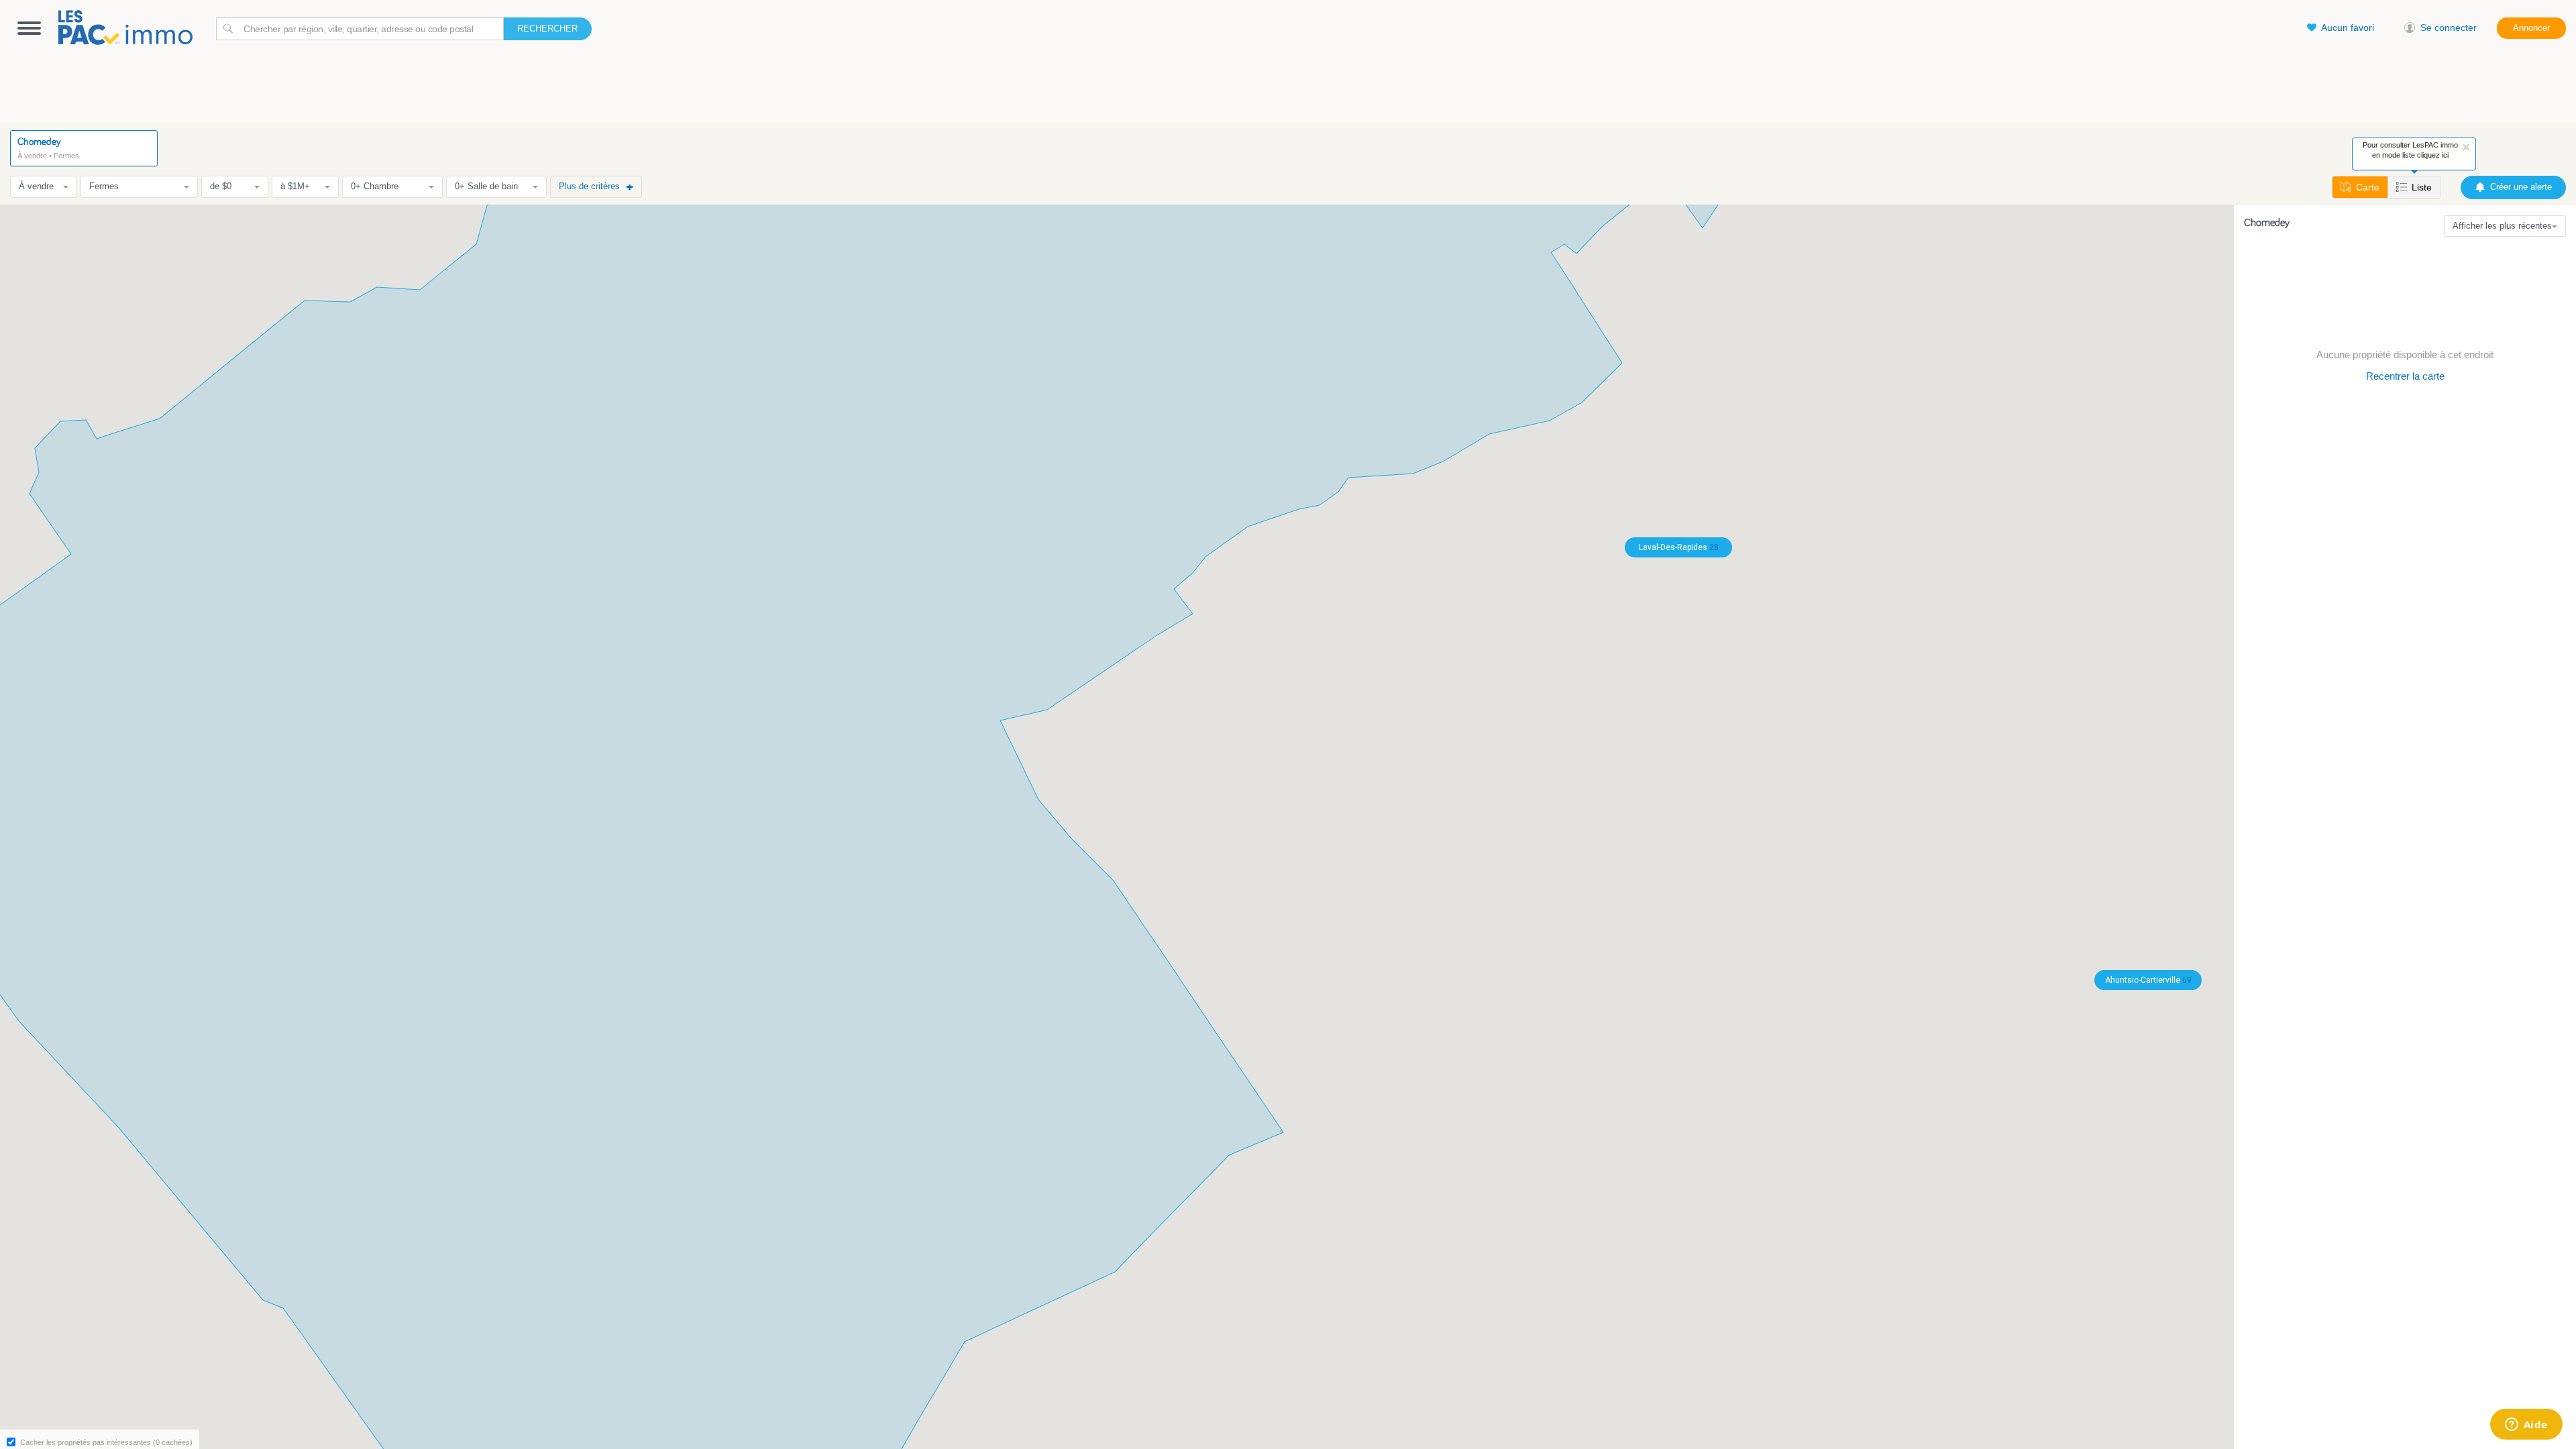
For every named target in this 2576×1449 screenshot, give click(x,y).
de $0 (221, 186)
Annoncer (2531, 28)
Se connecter (2449, 28)
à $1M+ (295, 186)
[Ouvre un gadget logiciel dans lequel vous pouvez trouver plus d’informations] (2526, 1426)
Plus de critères (589, 186)
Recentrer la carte (2405, 376)
